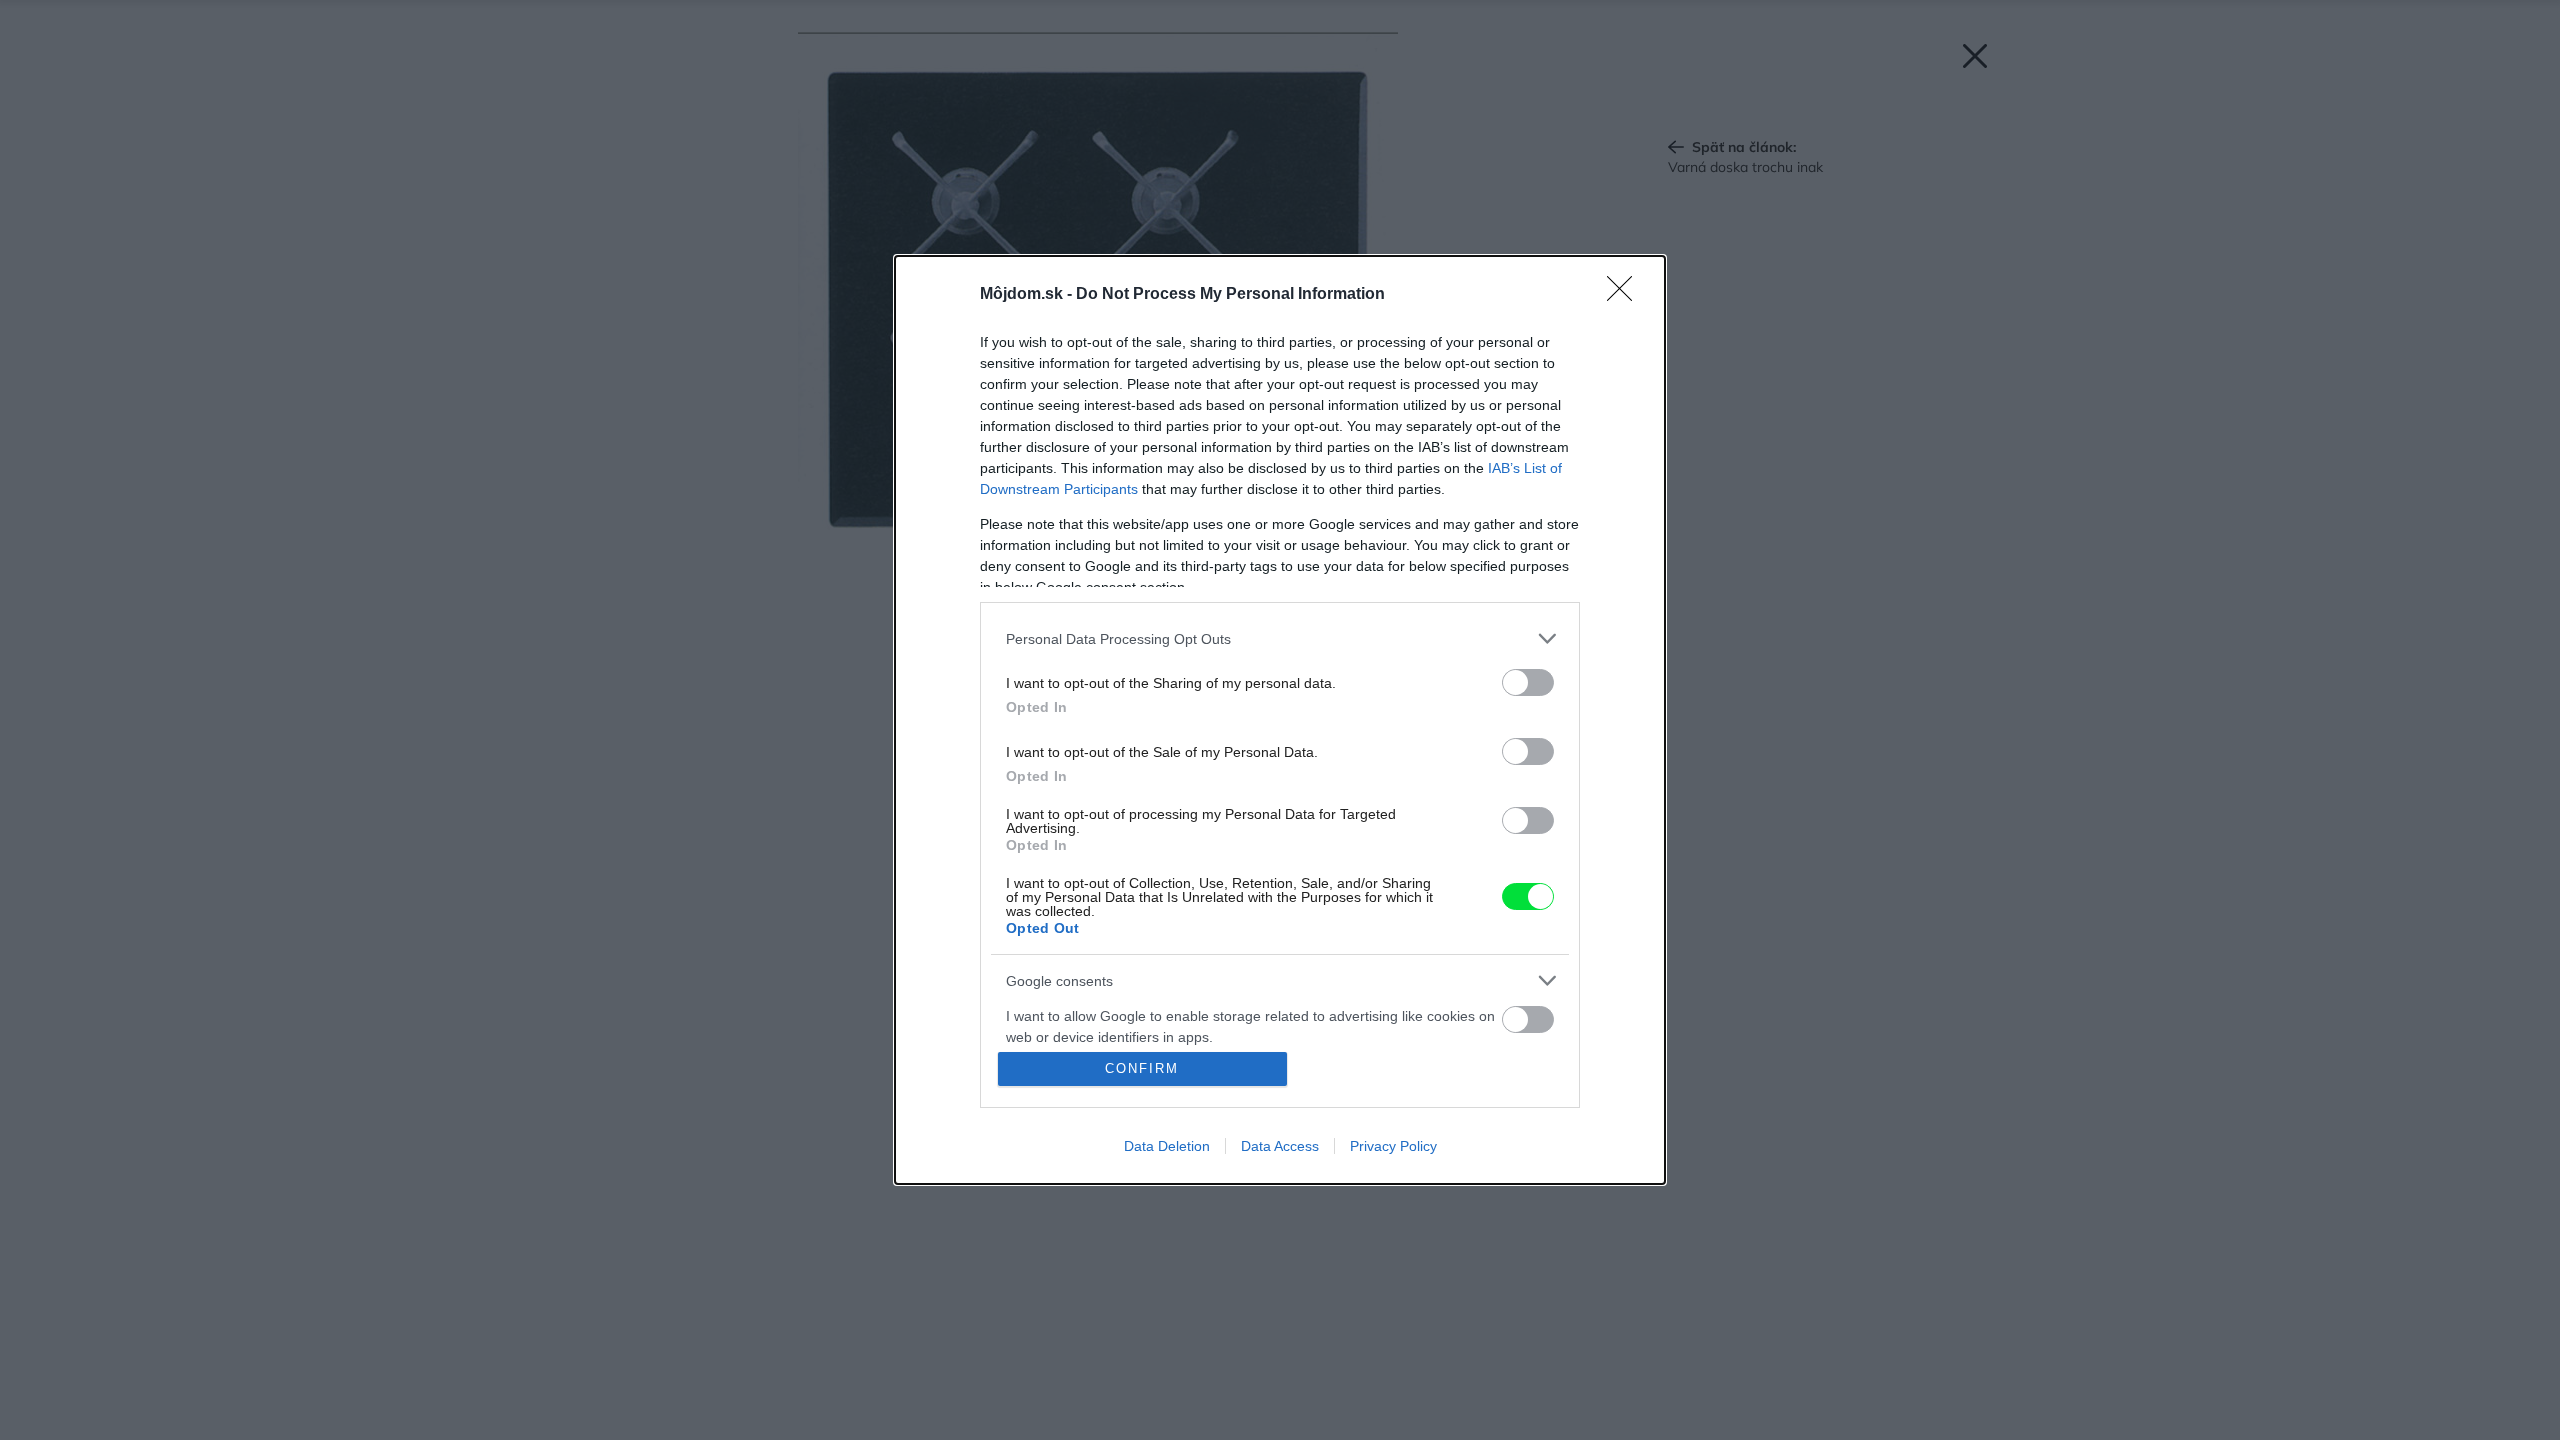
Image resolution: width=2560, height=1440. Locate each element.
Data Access (1280, 1146)
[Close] (1626, 295)
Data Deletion (1167, 1146)
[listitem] (1280, 638)
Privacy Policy (1393, 1146)
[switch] (1528, 682)
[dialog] (1280, 720)
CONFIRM (1142, 1068)
